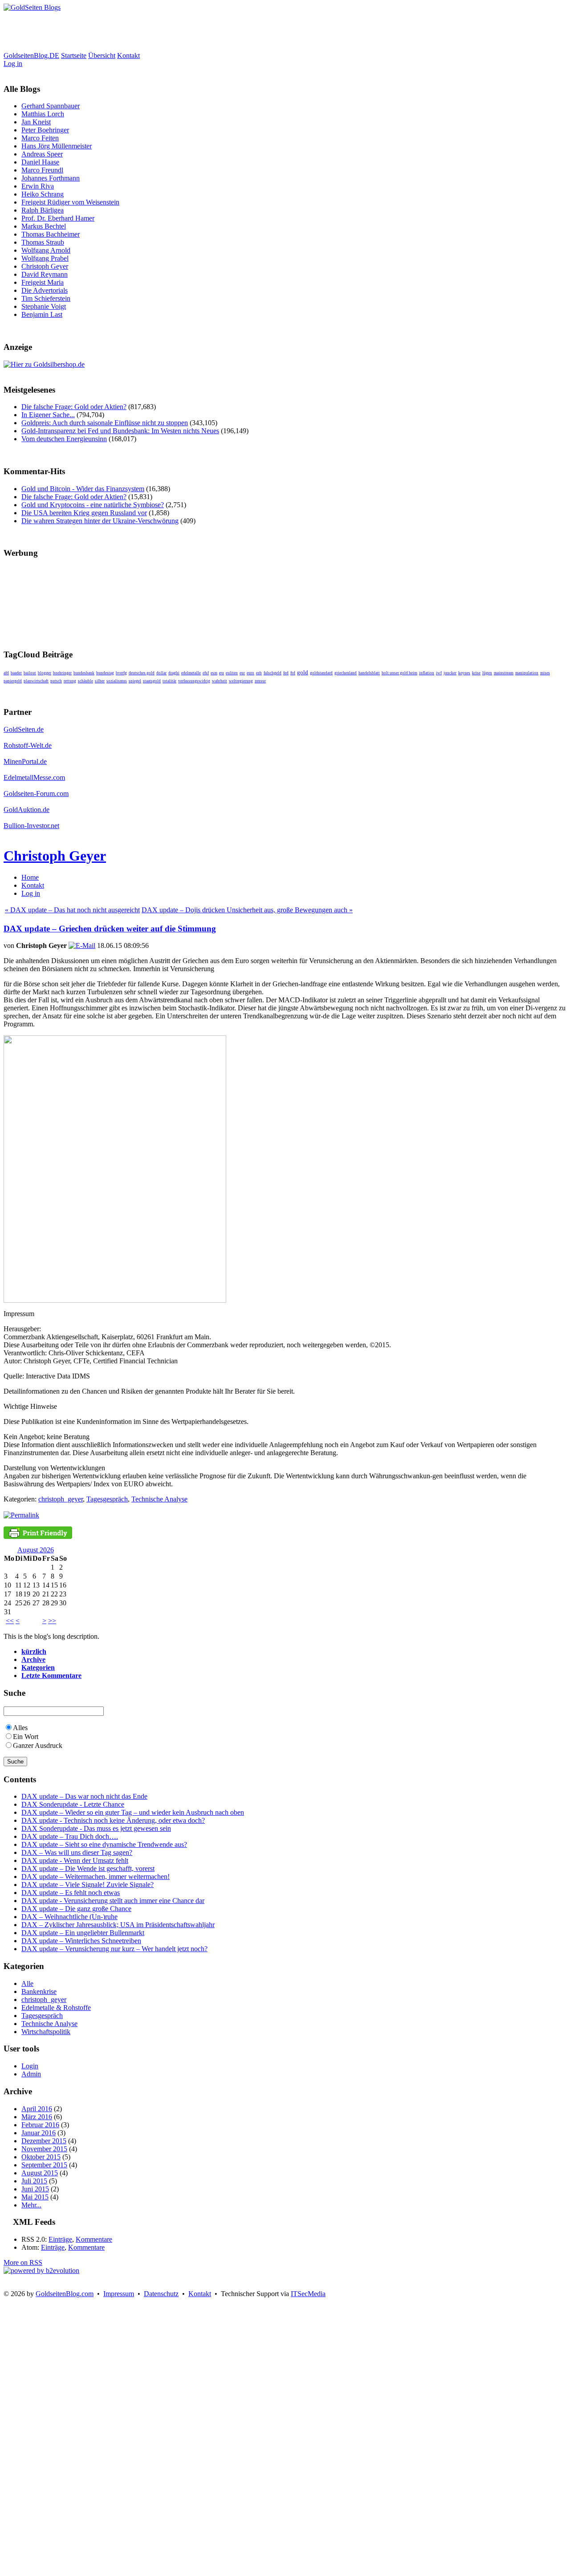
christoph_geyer (61, 1499)
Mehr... (31, 2205)
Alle (27, 1983)
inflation (427, 673)
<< (10, 1621)
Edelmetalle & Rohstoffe (56, 2008)
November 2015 (44, 2149)
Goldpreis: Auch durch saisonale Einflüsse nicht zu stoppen (105, 423)
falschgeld (273, 673)
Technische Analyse (159, 1499)
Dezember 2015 (44, 2141)
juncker (450, 673)
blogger (45, 673)
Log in (13, 64)
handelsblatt (369, 673)
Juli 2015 (34, 2181)
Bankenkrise (39, 1991)
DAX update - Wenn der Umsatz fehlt (75, 1860)
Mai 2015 (35, 2197)
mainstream (504, 673)
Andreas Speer (42, 154)
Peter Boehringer (45, 130)
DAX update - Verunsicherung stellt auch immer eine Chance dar (113, 1901)
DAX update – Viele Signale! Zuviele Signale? (88, 1885)
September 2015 (44, 2165)
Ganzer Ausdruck (38, 1745)
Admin (31, 2074)
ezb (259, 673)
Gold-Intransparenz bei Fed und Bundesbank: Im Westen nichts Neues (120, 431)
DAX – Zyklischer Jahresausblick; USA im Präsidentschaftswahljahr (118, 1925)
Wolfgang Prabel (45, 258)
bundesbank (84, 673)
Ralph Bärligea (43, 210)
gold (303, 672)
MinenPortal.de (25, 761)
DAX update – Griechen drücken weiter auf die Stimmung (110, 929)
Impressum (119, 2294)
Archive (33, 1659)
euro (250, 673)
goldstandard (321, 673)
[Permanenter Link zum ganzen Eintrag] (21, 1515)
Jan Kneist (36, 122)
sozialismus (117, 681)
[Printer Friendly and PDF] (38, 1536)
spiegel (135, 681)
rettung (70, 681)
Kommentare (94, 2239)
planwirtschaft (36, 681)
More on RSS (23, 2262)
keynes (464, 673)
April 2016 (37, 2109)
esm (214, 673)
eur (242, 673)
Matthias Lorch (43, 114)
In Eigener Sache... (48, 415)
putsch (56, 681)
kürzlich (34, 1651)
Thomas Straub (43, 242)
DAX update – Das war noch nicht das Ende (84, 1796)
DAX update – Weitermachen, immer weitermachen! (96, 1877)
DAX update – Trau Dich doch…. (70, 1836)
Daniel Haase (40, 162)
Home (30, 877)
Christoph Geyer (45, 266)
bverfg (121, 673)
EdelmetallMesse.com (34, 777)
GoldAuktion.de (26, 810)
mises (545, 673)
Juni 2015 (35, 2189)
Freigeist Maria (43, 282)
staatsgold (152, 681)
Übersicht (102, 55)
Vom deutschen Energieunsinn (64, 439)
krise (476, 673)
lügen (487, 673)
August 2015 (40, 2173)
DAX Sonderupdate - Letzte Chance (73, 1804)
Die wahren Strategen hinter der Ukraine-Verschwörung (100, 521)
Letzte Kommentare (51, 1676)
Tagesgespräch (107, 1499)
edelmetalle (191, 673)
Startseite (74, 55)
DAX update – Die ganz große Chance (76, 1909)
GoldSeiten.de (24, 729)
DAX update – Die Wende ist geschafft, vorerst (88, 1868)
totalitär (169, 681)
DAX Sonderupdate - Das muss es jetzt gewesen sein (96, 1828)
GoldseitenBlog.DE (31, 55)
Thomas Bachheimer (51, 234)
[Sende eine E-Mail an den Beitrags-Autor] (82, 945)
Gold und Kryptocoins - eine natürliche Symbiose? (93, 505)
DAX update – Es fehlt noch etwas (71, 1893)
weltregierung (241, 681)
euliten (232, 673)
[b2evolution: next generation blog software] (41, 2270)
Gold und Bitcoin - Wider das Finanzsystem (83, 489)
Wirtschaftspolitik (46, 2032)
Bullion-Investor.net (31, 826)
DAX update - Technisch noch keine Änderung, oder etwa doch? (113, 1820)
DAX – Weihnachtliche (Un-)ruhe (69, 1917)
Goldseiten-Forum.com (36, 794)
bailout (30, 673)
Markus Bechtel (44, 226)
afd (6, 673)
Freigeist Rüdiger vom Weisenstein (70, 202)
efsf (206, 673)
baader (16, 673)
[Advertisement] (166, 32)
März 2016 (37, 2117)
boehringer (62, 673)
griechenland (346, 673)
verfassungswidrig (194, 681)
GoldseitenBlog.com (65, 2294)
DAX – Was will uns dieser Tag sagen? (77, 1852)
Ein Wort (26, 1737)
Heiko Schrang (43, 194)
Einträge (60, 2239)
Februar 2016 (40, 2125)
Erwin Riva (38, 186)
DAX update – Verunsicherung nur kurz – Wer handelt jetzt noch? (114, 1949)
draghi (174, 673)
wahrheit (220, 681)
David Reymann (45, 274)
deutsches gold (142, 673)
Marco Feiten (40, 138)
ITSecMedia (308, 2294)
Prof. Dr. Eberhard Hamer (58, 218)
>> (52, 1621)
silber (100, 681)
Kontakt (128, 55)
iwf (439, 673)
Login (30, 2066)
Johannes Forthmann (51, 178)
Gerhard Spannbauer (51, 106)
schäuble (85, 681)
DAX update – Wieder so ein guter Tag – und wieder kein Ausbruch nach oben (133, 1812)
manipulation (527, 673)
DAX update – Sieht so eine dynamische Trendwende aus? (104, 1844)
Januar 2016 (39, 2133)
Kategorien (38, 1667)
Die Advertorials (45, 290)
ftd (293, 673)
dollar (161, 673)
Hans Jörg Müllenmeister (57, 146)
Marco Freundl (42, 170)
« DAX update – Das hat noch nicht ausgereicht (72, 910)
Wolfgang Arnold (46, 250)
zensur (260, 681)
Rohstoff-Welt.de (28, 745)
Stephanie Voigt (44, 306)
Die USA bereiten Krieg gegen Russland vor (84, 513)
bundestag (105, 673)
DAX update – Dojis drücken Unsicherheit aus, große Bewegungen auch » (247, 910)
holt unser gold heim (399, 673)
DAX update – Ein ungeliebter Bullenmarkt (83, 1933)
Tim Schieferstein (46, 298)
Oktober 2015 (41, 2157)
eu (222, 673)
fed (286, 673)
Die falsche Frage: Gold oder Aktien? (74, 407)
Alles (20, 1728)
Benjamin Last (42, 314)
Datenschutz (161, 2294)
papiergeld (13, 681)
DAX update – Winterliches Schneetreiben (81, 1941)
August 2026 (36, 1550)
